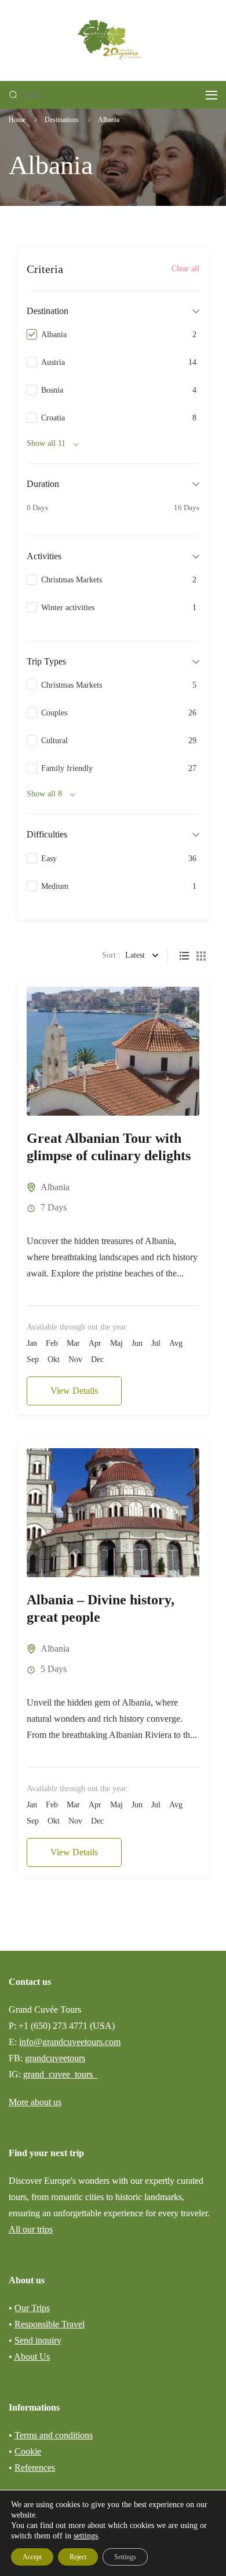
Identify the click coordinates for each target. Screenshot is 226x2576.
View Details (74, 1391)
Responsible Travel (50, 2324)
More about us (35, 2102)
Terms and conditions (54, 2435)
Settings (125, 2557)
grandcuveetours (55, 2058)
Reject (78, 2557)
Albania (55, 1187)
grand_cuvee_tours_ (60, 2074)
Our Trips (32, 2308)
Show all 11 (46, 443)
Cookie (28, 2451)
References (35, 2468)
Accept (32, 2557)
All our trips (31, 2229)
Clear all (185, 268)
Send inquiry (38, 2340)
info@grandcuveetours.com (70, 2042)
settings (86, 2536)
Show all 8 (44, 794)
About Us (32, 2357)
